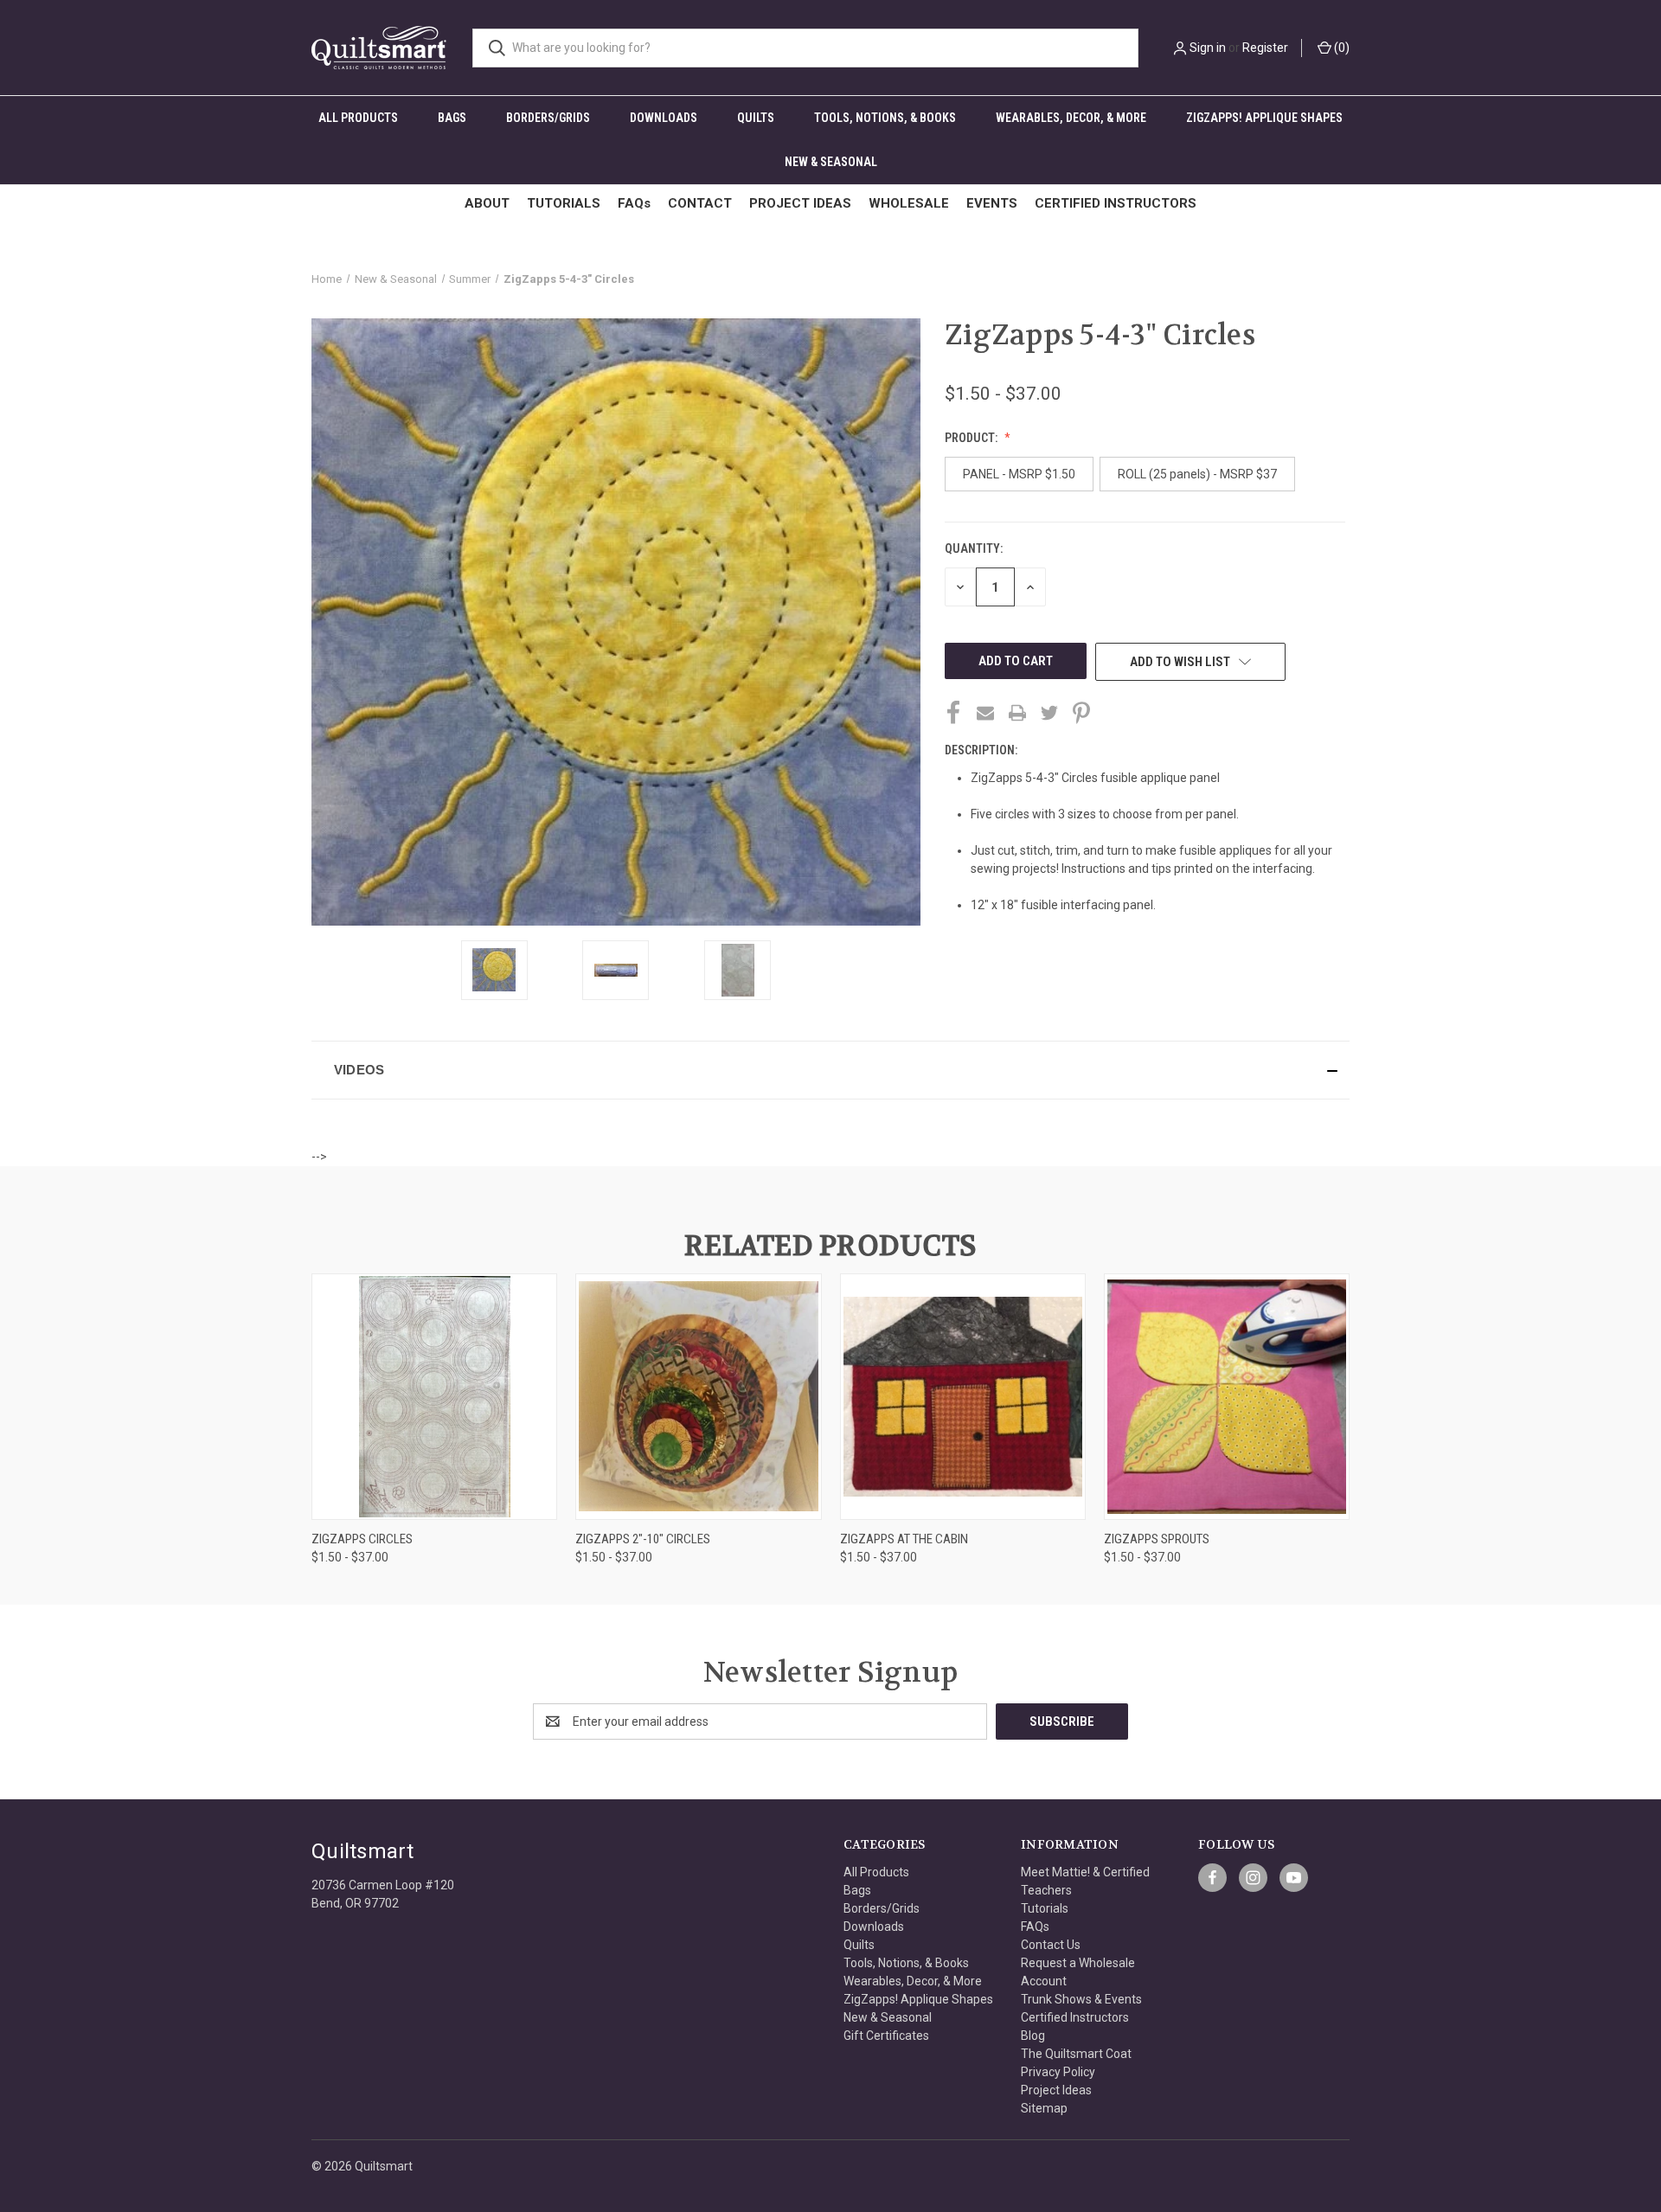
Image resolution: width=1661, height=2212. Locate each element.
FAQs (634, 203)
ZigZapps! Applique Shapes (1264, 118)
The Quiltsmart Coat (1076, 2054)
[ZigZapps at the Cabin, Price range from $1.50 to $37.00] (963, 1397)
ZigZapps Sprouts (1157, 1539)
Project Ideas (1056, 2090)
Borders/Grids (548, 118)
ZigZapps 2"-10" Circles (643, 1539)
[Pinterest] (1081, 713)
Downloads (664, 118)
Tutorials (1045, 1908)
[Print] (1017, 713)
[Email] (985, 713)
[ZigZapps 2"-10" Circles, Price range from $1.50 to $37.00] (698, 1397)
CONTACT (700, 203)
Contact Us (1051, 1945)
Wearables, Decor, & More (1071, 118)
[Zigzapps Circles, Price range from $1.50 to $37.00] (434, 1397)
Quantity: (974, 548)
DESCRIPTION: (981, 750)
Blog (1033, 2036)
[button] (830, 1070)
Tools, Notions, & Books (885, 118)
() (1340, 48)
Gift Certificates (886, 2036)
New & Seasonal (831, 162)
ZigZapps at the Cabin (904, 1539)
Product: (972, 438)
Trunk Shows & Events (1081, 1999)
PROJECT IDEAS (800, 203)
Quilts (756, 118)
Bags (452, 118)
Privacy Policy (1058, 2072)
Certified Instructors (1075, 2017)
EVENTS (992, 203)
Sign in (1208, 48)
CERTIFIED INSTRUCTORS (1116, 203)
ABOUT (487, 203)
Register (1265, 48)
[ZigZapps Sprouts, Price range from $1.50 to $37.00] (1227, 1397)
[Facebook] (953, 713)
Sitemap (1044, 2108)
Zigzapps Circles (362, 1539)
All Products (358, 118)
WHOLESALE (909, 203)
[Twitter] (1049, 713)
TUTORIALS (564, 203)
